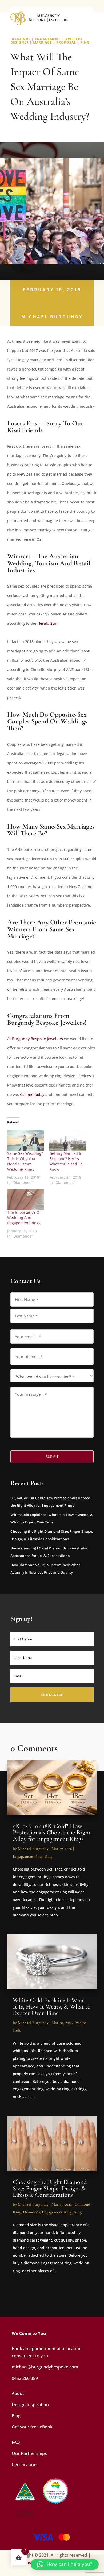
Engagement (48, 39)
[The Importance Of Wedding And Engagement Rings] (26, 1199)
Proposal (66, 42)
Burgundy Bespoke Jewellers (37, 1039)
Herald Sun (47, 623)
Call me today (32, 1094)
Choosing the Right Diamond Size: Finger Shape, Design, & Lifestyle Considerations (50, 2188)
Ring (85, 42)
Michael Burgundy (52, 317)
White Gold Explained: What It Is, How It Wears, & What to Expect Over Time (52, 2007)
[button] (65, 2564)
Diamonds (21, 39)
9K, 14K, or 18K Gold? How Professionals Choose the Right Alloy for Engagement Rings (52, 1832)
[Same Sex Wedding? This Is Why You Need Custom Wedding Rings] (26, 1140)
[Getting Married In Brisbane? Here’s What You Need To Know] (68, 1140)
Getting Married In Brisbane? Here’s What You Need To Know (66, 1161)
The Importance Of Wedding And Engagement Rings (24, 1218)
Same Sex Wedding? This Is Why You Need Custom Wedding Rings (25, 1161)
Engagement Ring (28, 1856)
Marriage (43, 42)
